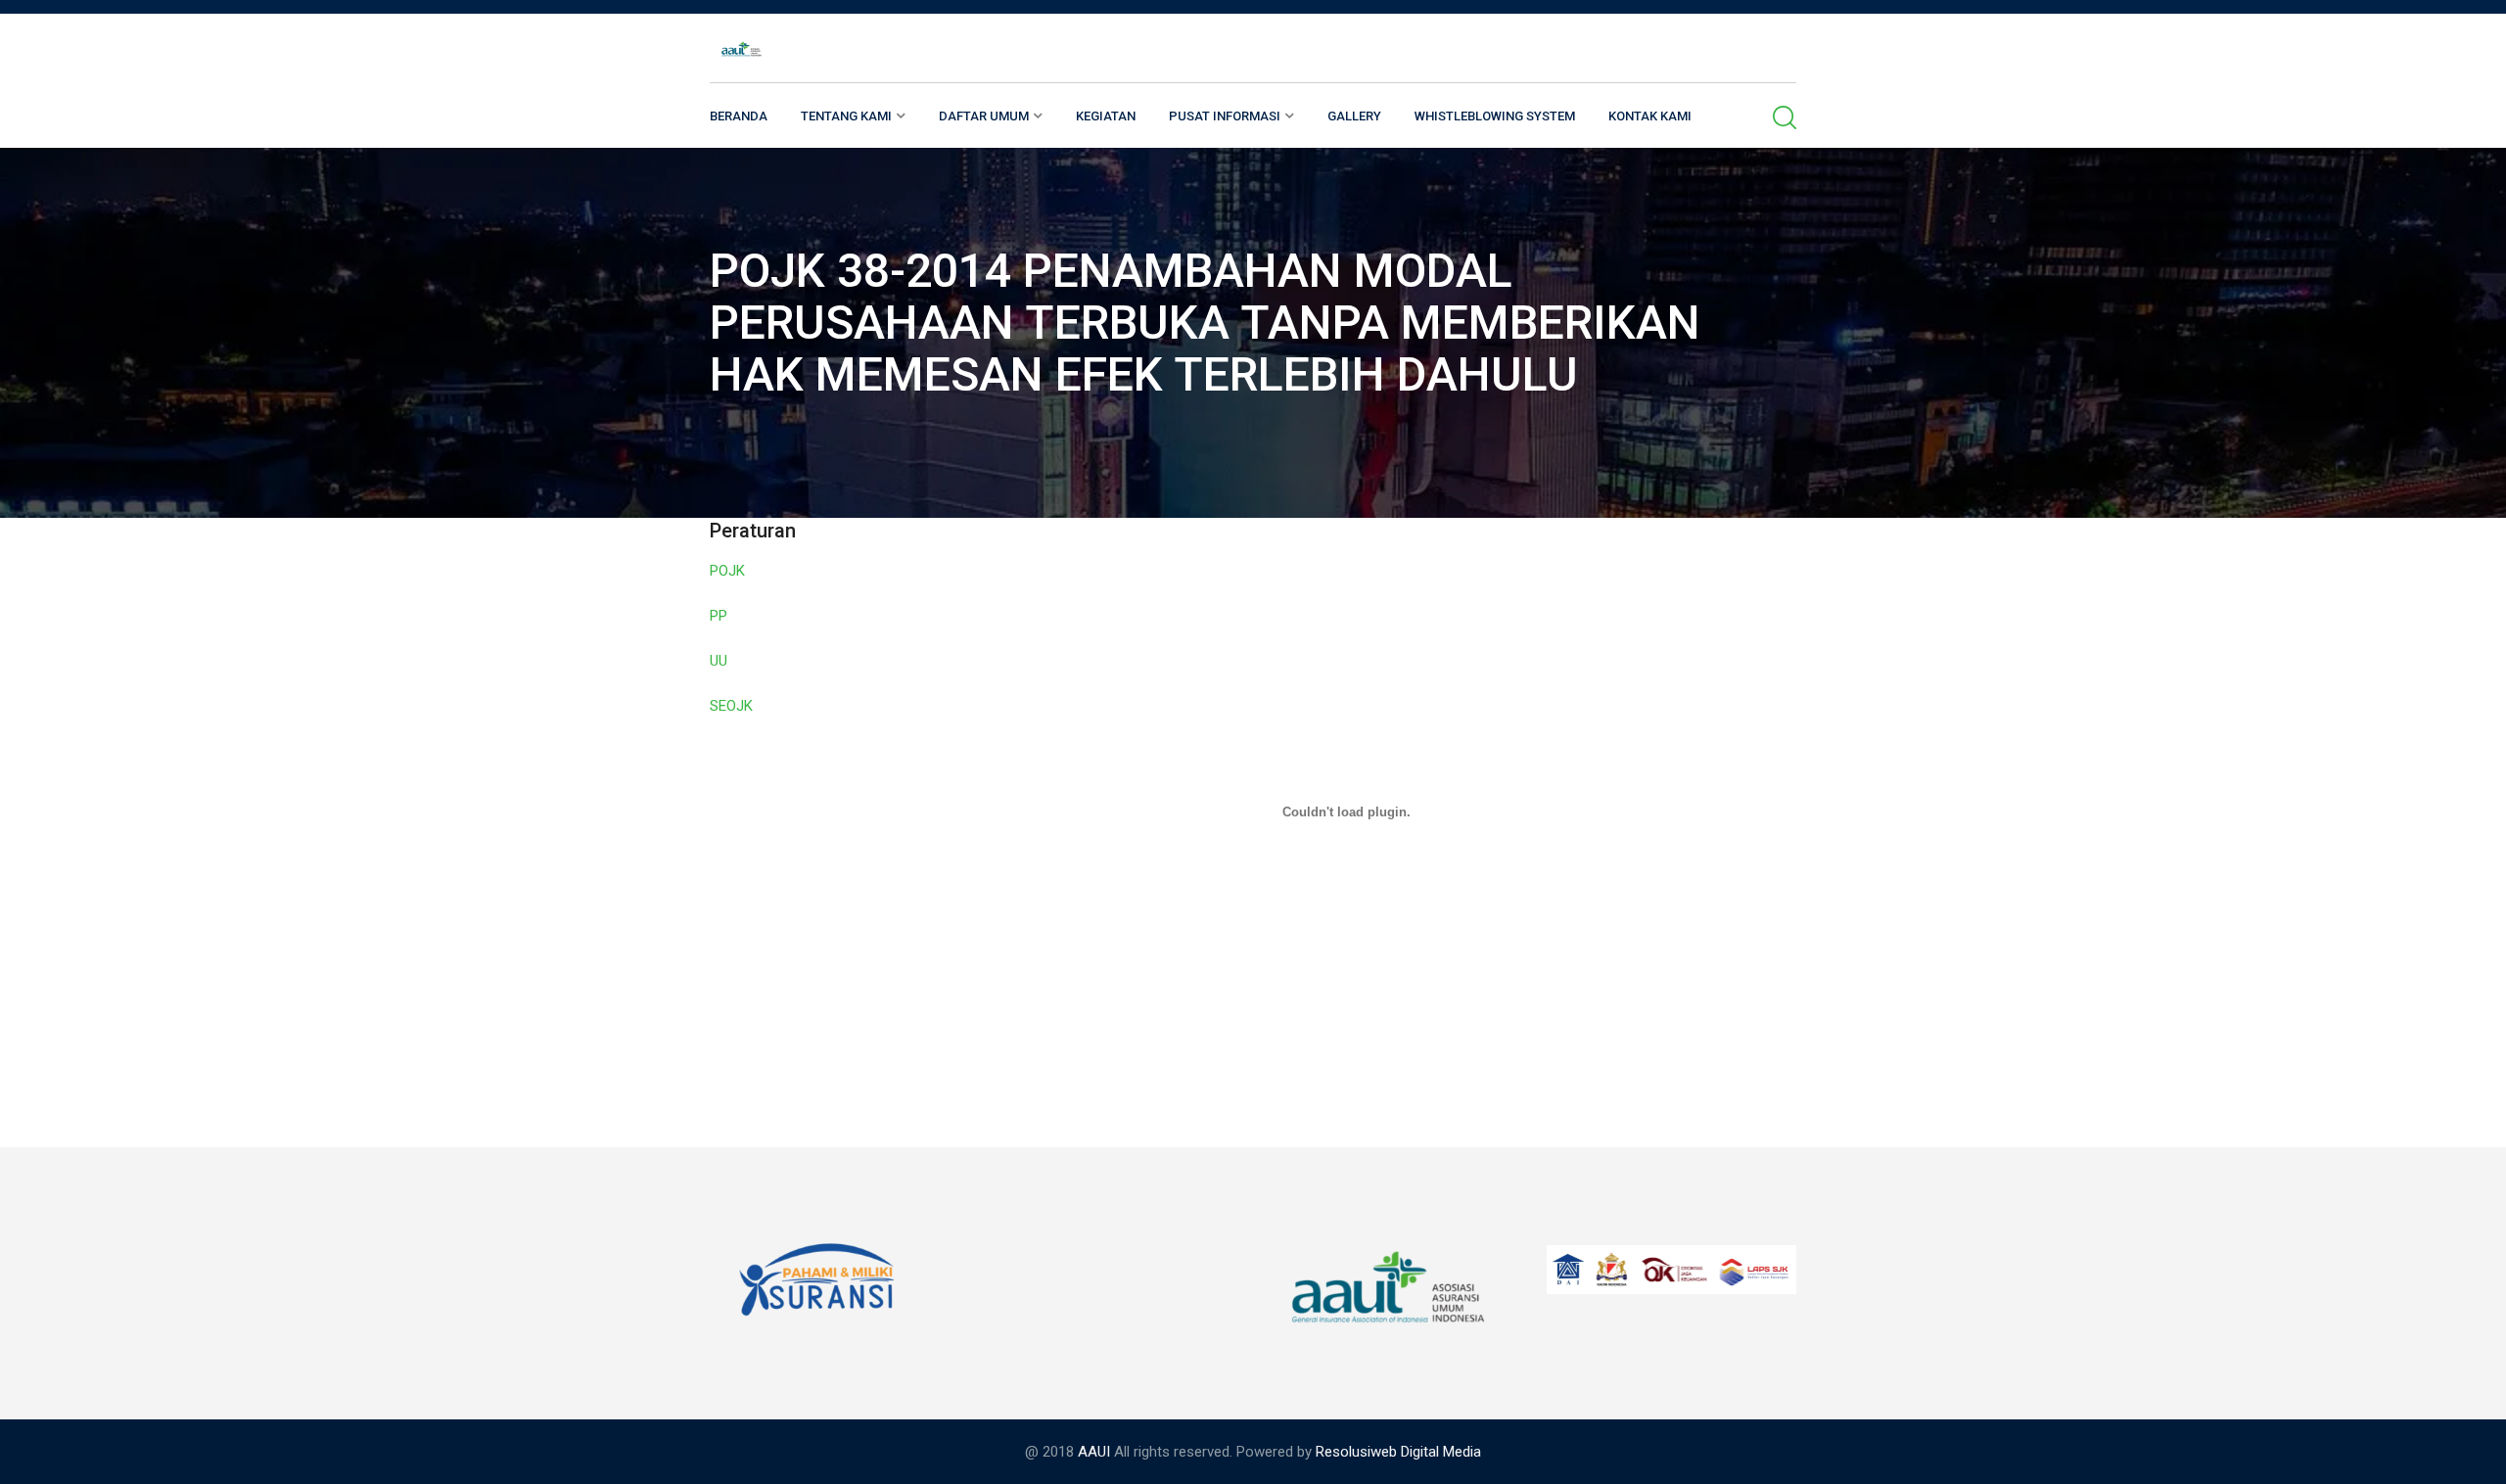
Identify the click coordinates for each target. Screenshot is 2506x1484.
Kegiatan (1106, 116)
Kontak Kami (1650, 116)
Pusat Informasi (1225, 116)
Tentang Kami (846, 116)
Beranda (739, 116)
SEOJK (731, 706)
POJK (727, 571)
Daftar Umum (984, 116)
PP (719, 616)
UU (719, 661)
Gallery (1354, 116)
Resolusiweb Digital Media (1398, 1452)
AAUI (1094, 1452)
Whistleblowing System (1495, 116)
